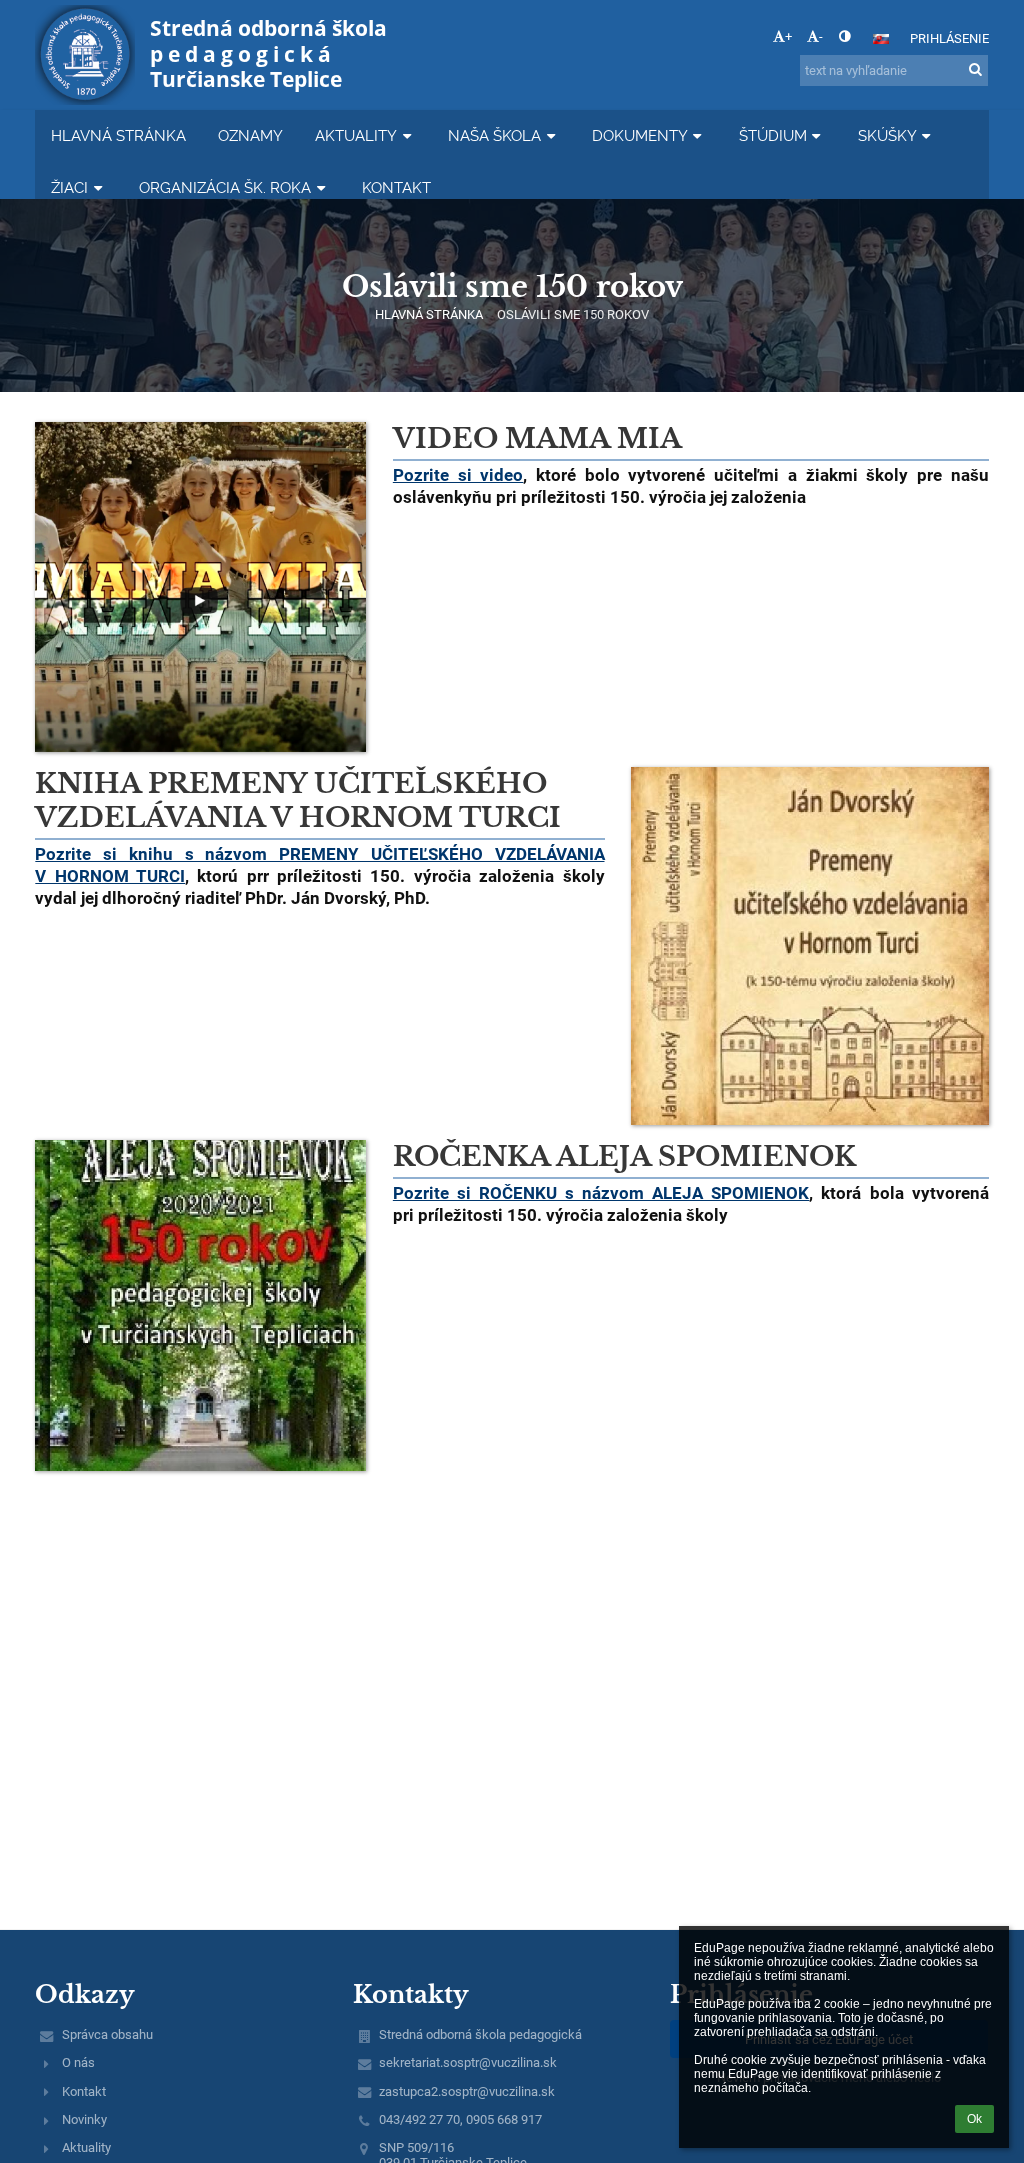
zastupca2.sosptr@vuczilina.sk (467, 2091)
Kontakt (84, 2091)
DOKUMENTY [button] (640, 135)
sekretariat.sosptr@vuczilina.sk (468, 2062)
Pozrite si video (458, 475)
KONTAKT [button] (396, 187)
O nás (78, 2062)
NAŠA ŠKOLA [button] (494, 135)
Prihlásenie (949, 38)
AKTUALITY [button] (356, 135)
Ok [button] (974, 2119)
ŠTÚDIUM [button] (773, 135)
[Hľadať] (975, 69)
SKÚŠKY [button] (887, 135)
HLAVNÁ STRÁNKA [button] (118, 135)
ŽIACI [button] (69, 187)
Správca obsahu (107, 2034)
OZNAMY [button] (250, 135)
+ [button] (788, 36)
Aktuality (86, 2147)
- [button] (821, 36)
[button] (844, 36)
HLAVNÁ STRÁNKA (429, 314)
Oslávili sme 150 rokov (573, 314)
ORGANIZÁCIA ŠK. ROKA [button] (225, 187)
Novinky (84, 2119)
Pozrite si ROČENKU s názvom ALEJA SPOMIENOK (601, 1193)
